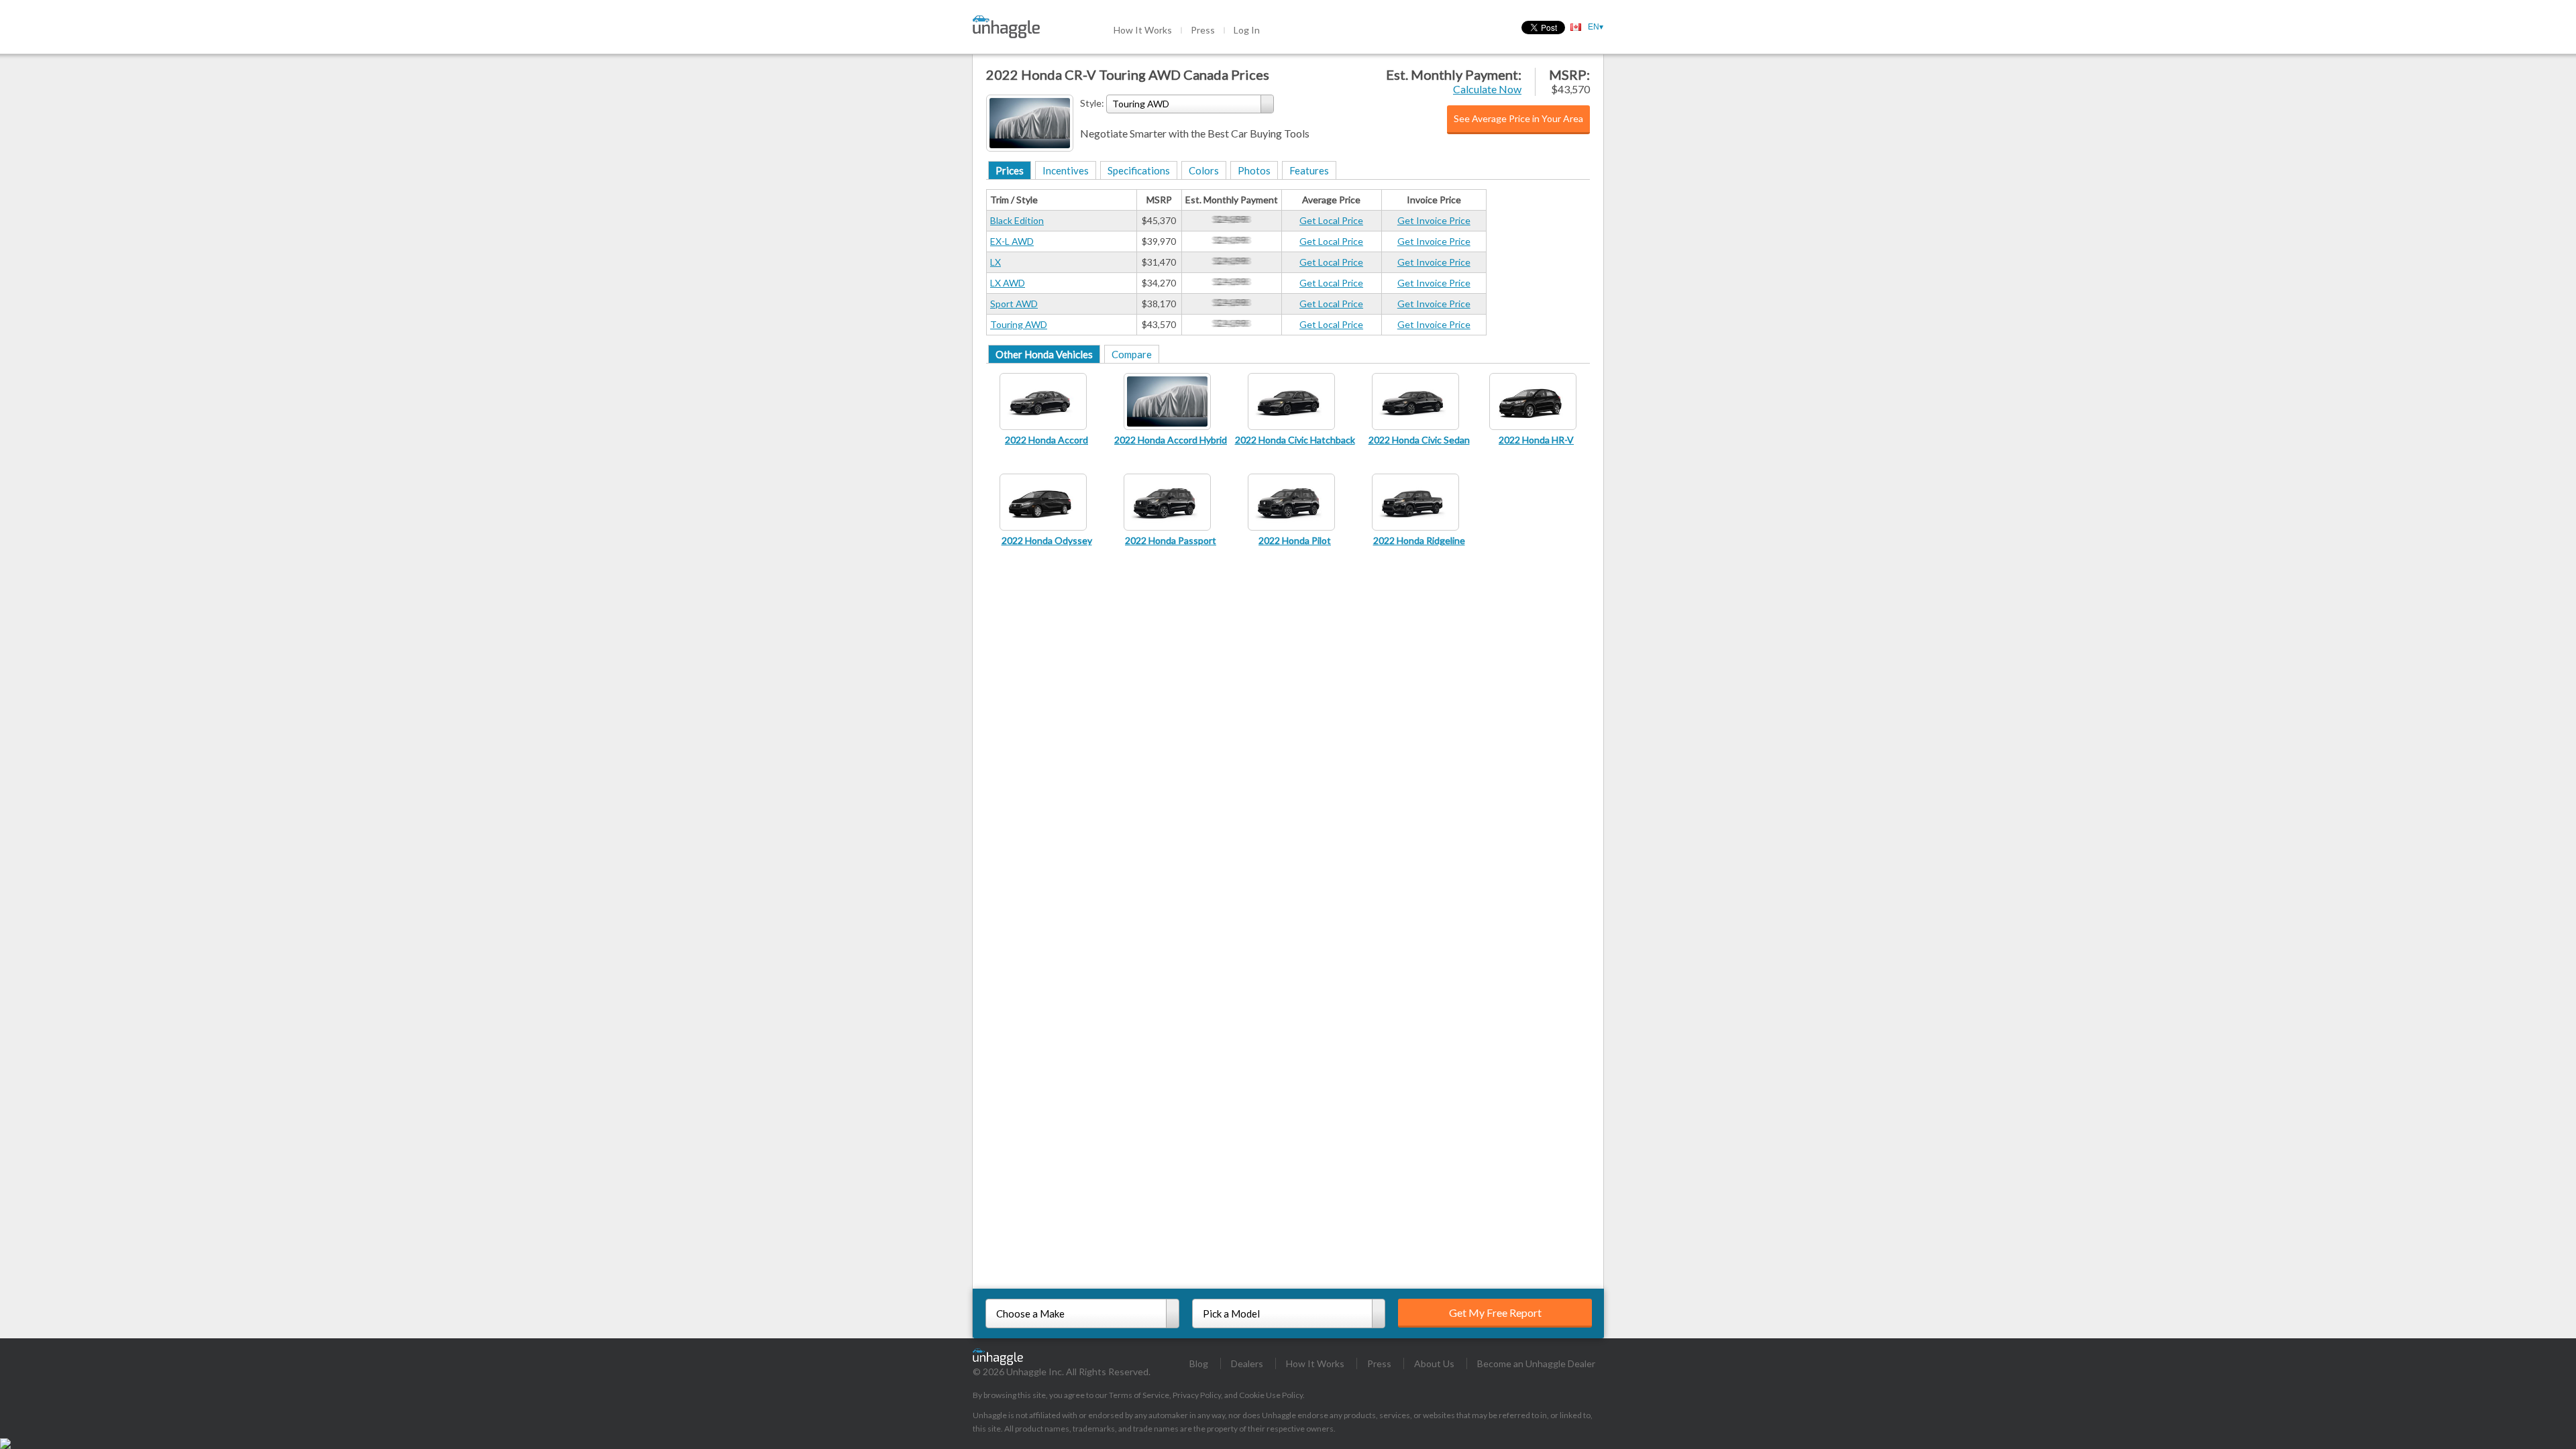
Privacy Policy (1197, 1395)
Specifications (1139, 170)
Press (1203, 30)
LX (996, 262)
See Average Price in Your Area (1518, 118)
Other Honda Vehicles (1044, 354)
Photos (1254, 170)
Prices (1010, 170)
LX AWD (1008, 283)
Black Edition (1017, 220)
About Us (1434, 1363)
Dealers (1247, 1363)
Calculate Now (1487, 89)
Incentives (1066, 170)
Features (1309, 170)
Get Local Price (1331, 220)
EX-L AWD (1012, 241)
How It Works (1143, 30)
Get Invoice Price (1434, 220)
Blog (1199, 1363)
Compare (1132, 354)
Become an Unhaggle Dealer (1536, 1363)
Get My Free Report (1495, 1312)
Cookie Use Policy (1271, 1395)
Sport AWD (1014, 304)
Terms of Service (1139, 1395)
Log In (1247, 30)
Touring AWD (1019, 324)
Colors (1204, 170)
